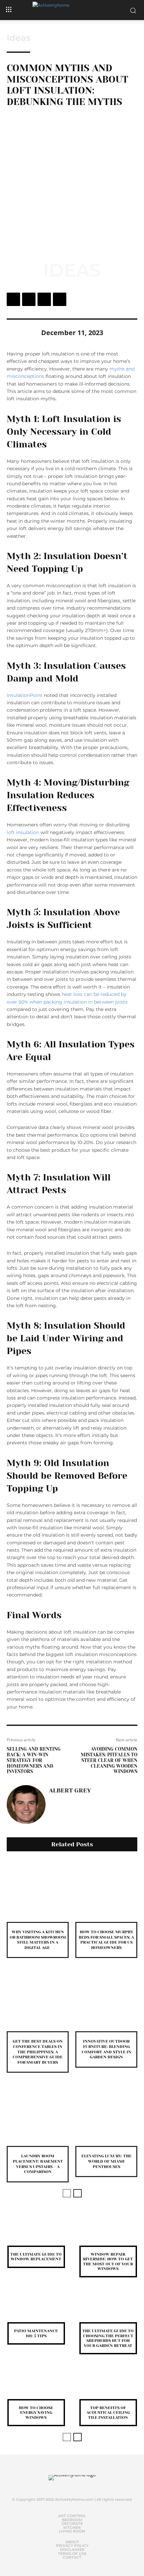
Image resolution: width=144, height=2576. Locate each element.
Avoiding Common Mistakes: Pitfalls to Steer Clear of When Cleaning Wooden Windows (109, 1760)
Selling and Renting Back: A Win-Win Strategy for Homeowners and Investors (34, 1760)
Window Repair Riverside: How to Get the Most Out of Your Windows (108, 2261)
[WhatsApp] (60, 299)
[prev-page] (67, 2193)
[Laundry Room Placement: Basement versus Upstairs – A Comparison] (38, 2115)
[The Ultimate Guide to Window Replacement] (36, 2232)
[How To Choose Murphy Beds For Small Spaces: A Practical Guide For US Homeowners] (106, 1891)
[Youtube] (83, 2485)
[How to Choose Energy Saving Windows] (36, 2386)
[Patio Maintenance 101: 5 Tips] (36, 2309)
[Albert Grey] (26, 1805)
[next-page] (78, 2193)
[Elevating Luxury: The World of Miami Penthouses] (106, 2115)
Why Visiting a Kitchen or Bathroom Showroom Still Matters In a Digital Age (38, 1940)
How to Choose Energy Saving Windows (36, 2413)
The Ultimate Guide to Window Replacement (36, 2257)
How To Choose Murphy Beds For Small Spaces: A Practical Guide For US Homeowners (106, 1940)
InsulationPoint (25, 695)
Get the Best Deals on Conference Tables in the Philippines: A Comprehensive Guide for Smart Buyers (38, 2052)
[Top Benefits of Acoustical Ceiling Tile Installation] (108, 2386)
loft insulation (23, 832)
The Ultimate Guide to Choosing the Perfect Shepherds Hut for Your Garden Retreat (108, 2338)
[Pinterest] (44, 299)
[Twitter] (29, 299)
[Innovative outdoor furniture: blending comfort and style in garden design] (106, 2000)
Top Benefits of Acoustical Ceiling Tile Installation (108, 2413)
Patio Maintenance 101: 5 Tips (36, 2333)
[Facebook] (13, 299)
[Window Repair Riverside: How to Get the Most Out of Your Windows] (108, 2232)
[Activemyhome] (72, 10)
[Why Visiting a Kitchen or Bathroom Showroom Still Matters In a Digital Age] (38, 1891)
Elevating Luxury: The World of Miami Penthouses (106, 2161)
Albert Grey (70, 1790)
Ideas (19, 38)
